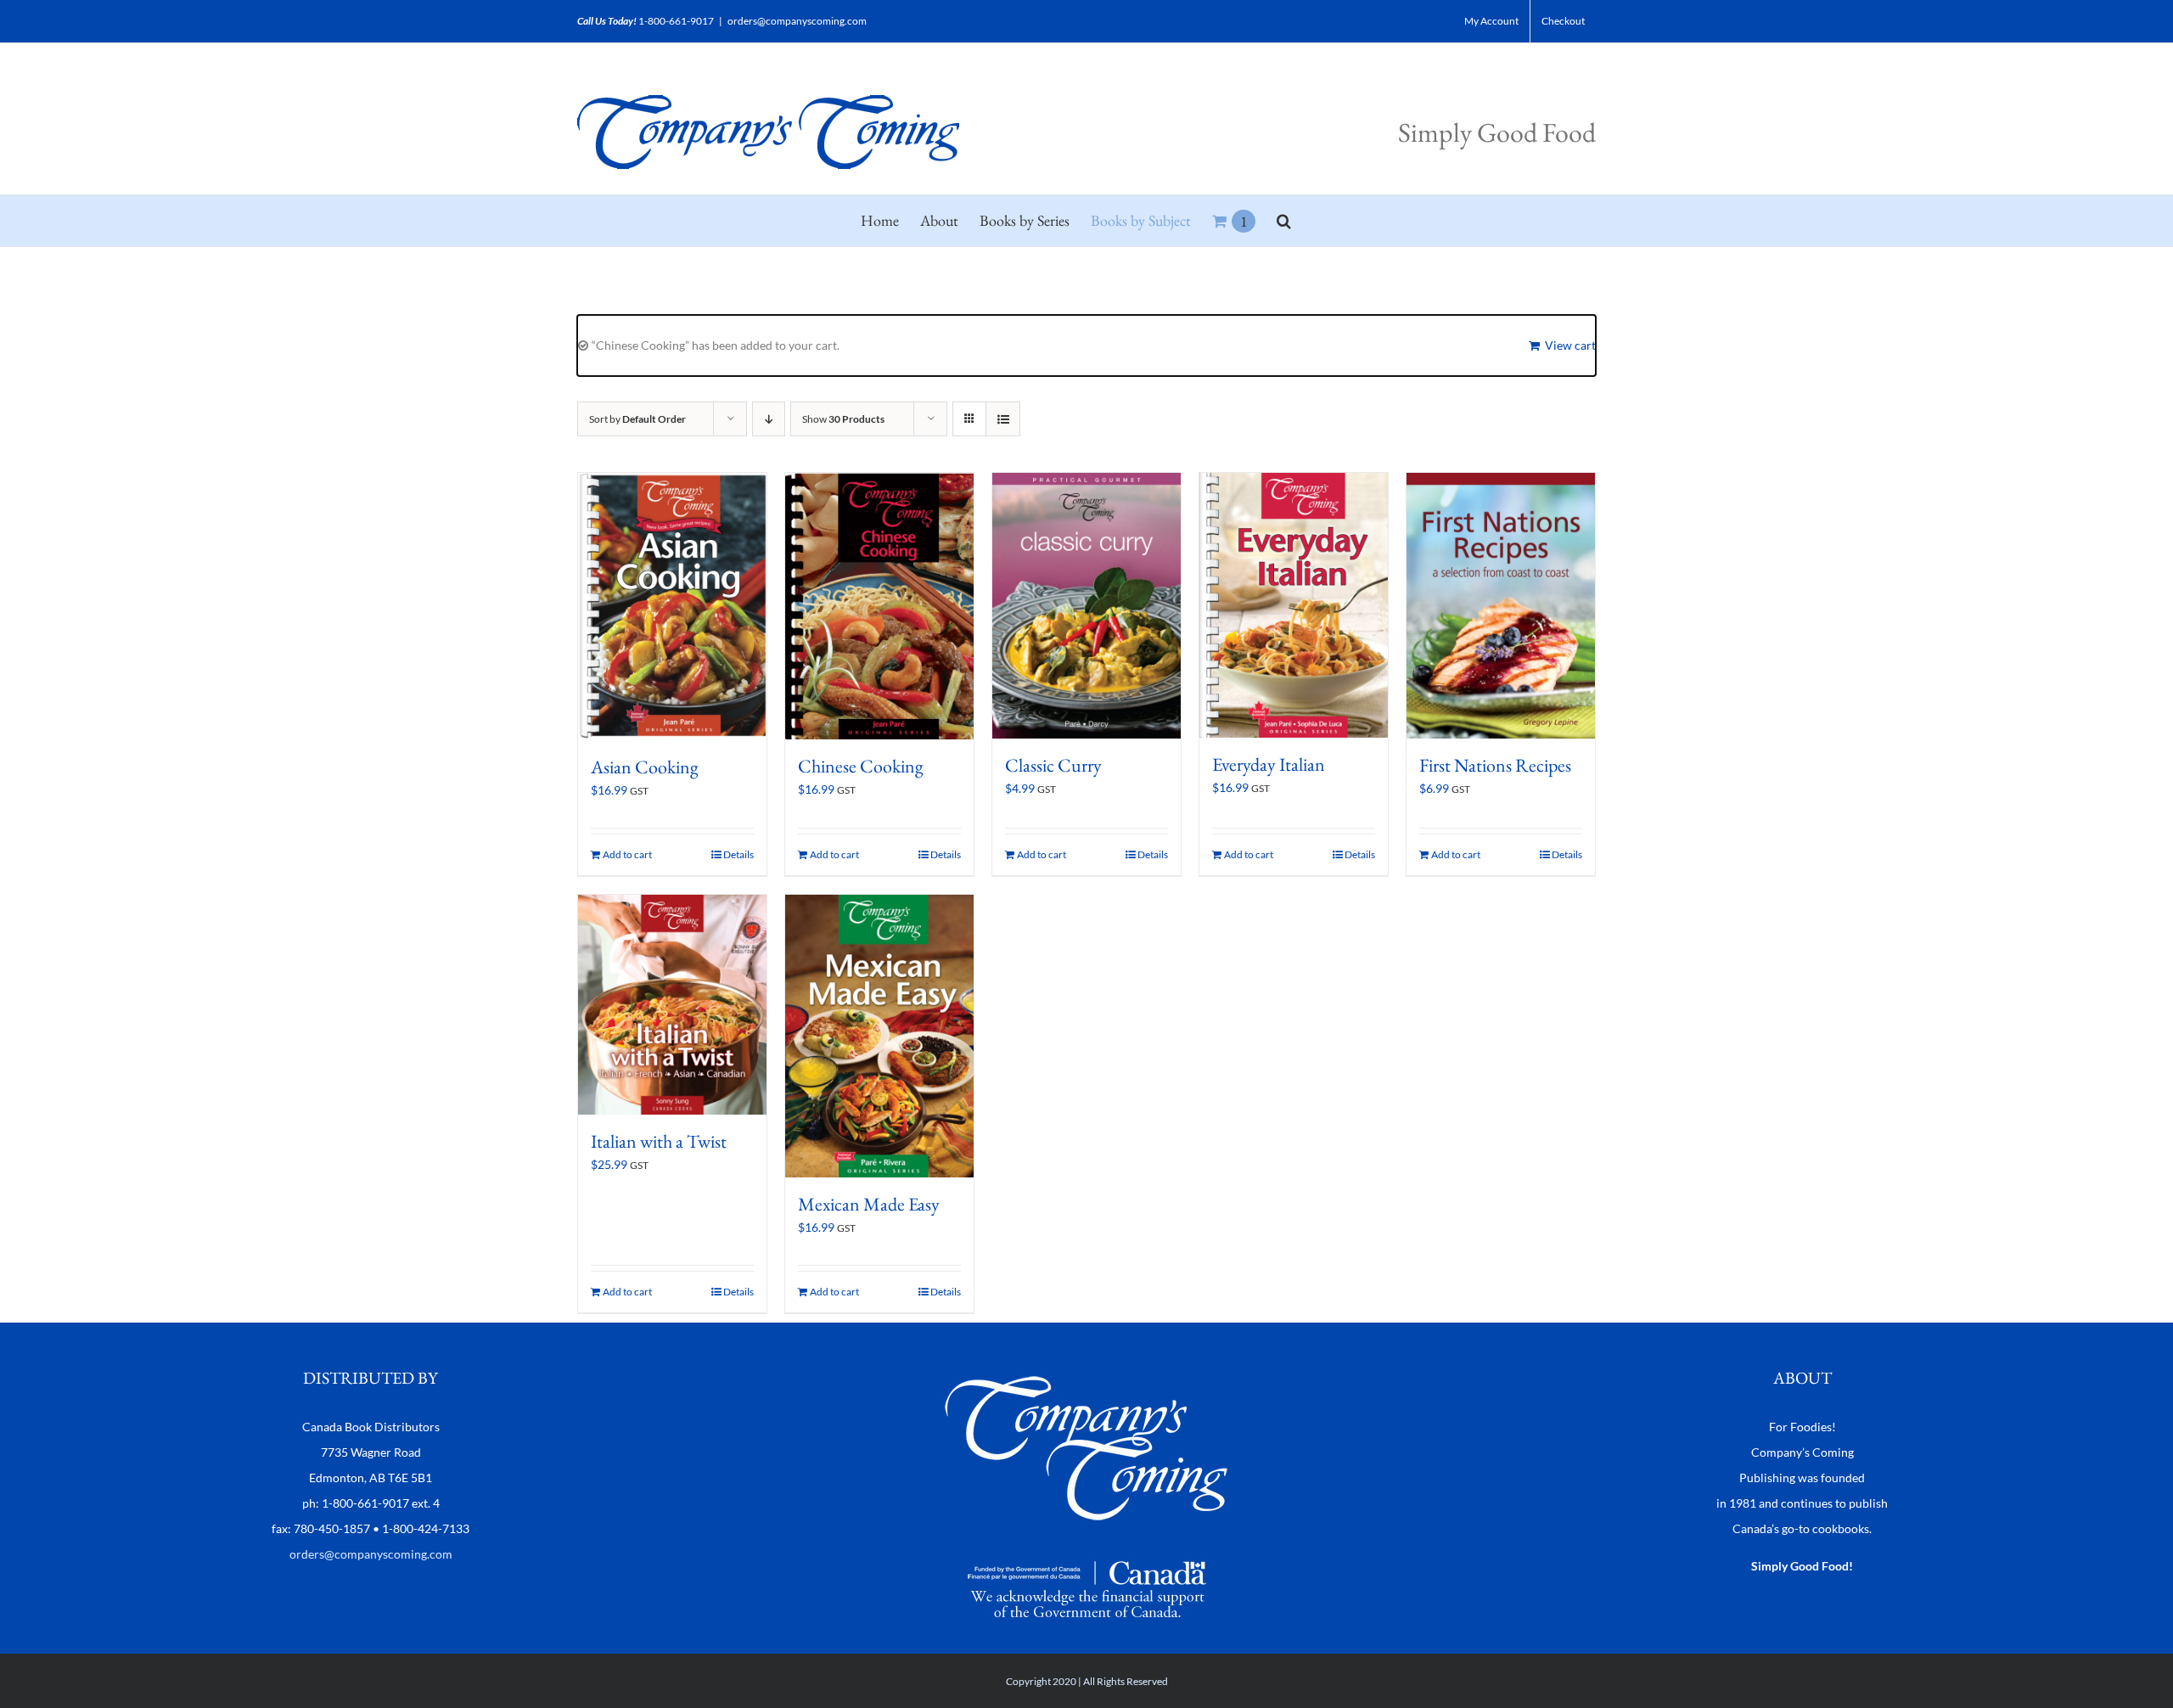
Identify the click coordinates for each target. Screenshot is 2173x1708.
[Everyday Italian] (1294, 605)
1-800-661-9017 (676, 21)
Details (738, 854)
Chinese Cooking (861, 766)
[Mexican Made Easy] (879, 1036)
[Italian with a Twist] (672, 1005)
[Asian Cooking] (672, 607)
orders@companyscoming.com (797, 21)
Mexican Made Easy (869, 1204)
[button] (1284, 221)
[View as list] (1003, 419)
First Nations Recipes (1495, 765)
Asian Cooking (645, 767)
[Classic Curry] (1086, 606)
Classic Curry (1053, 765)
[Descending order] (769, 419)
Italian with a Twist (659, 1141)
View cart (1570, 345)
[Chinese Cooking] (879, 606)
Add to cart (627, 854)
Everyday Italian (1269, 764)
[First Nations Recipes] (1501, 606)
